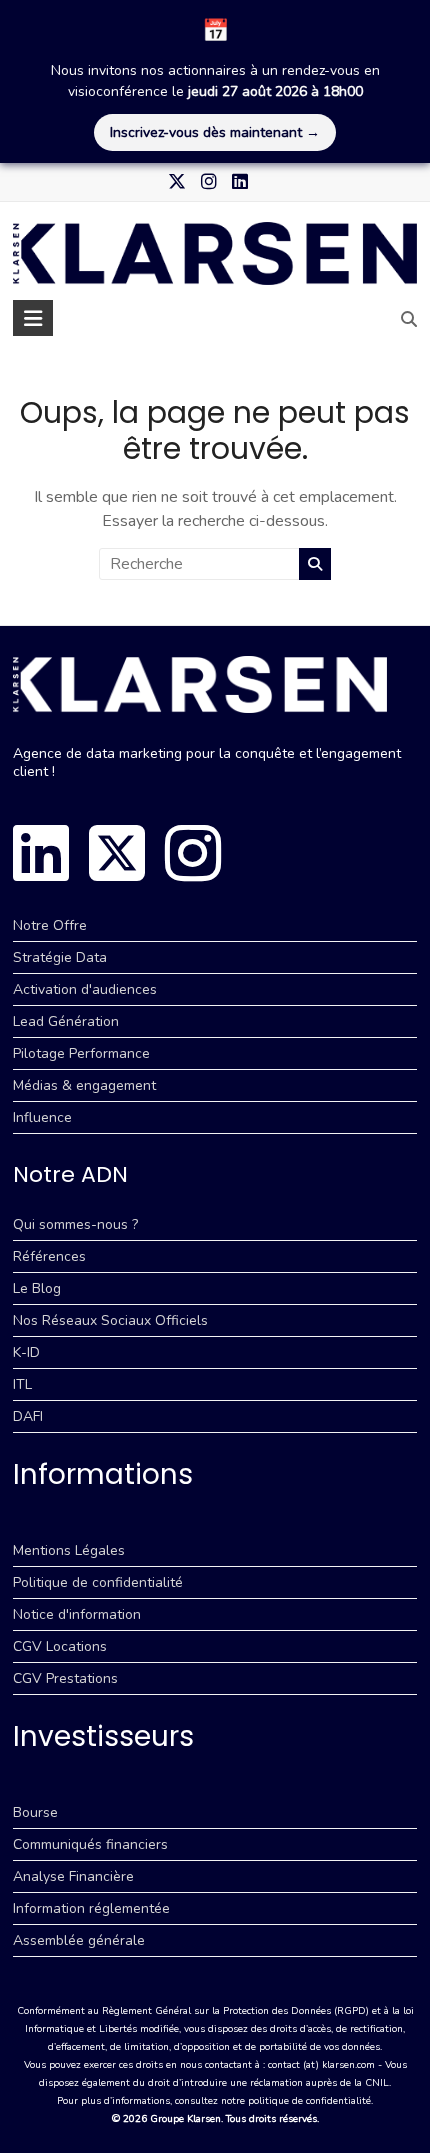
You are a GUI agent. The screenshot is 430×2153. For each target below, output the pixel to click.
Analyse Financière (73, 1876)
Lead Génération (66, 1021)
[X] (117, 853)
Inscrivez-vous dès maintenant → (215, 132)
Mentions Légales (69, 1550)
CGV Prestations (65, 1678)
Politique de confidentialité (98, 1582)
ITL (22, 1384)
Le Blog (37, 1288)
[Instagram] (193, 853)
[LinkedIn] (41, 853)
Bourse (35, 1812)
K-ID (26, 1352)
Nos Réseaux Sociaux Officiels (110, 1320)
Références (49, 1256)
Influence (42, 1117)
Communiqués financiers (90, 1844)
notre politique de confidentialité (296, 2101)
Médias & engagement (84, 1085)
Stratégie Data (60, 957)
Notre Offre (50, 925)
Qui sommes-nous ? (75, 1224)
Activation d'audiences (85, 989)
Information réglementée (91, 1908)
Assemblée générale (79, 1940)
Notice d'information (77, 1614)
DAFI (28, 1416)
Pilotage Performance (81, 1053)
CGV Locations (60, 1646)
